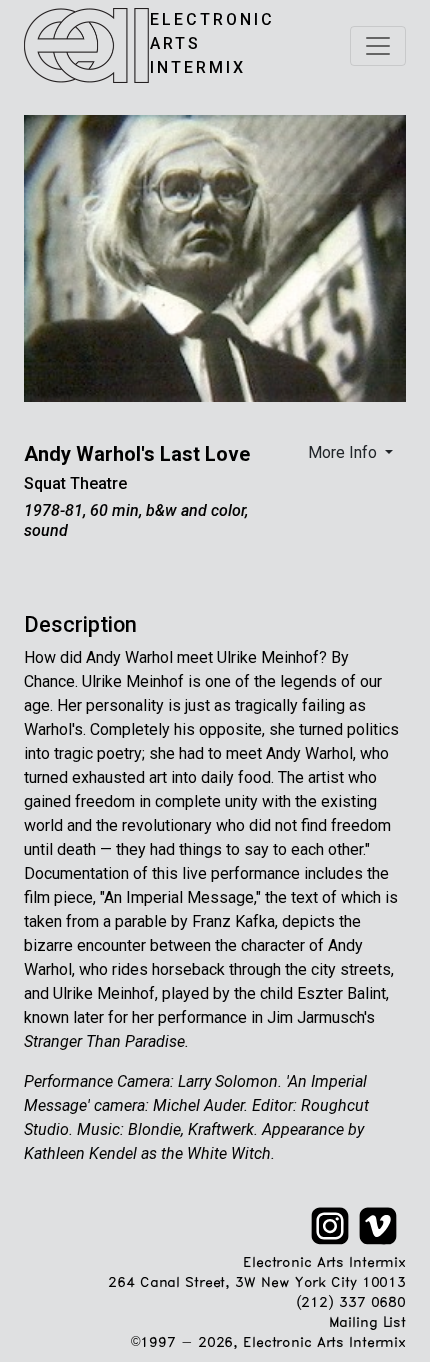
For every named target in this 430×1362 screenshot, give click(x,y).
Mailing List (367, 1323)
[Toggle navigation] (378, 46)
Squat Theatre (75, 483)
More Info (344, 452)
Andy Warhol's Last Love (137, 454)
